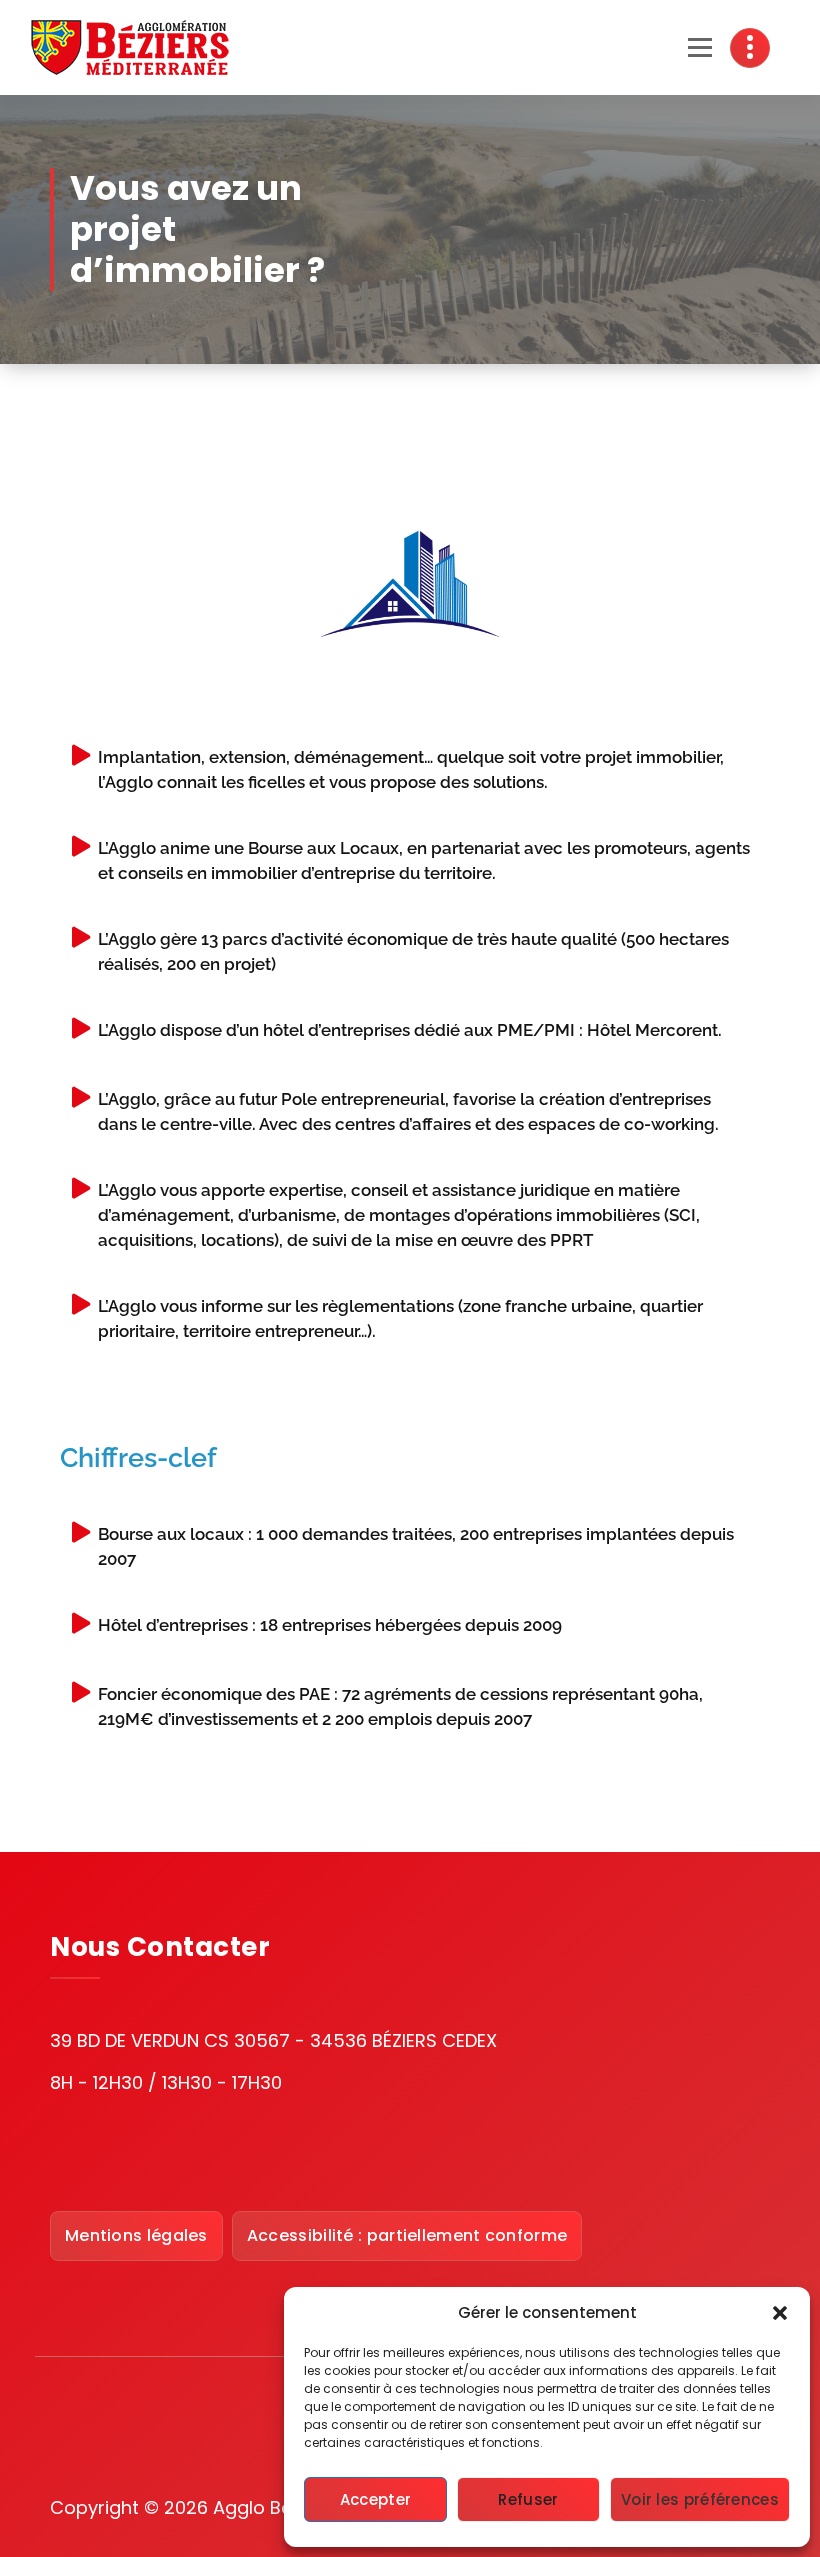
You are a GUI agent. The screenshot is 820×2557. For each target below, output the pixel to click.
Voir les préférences (700, 2499)
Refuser (528, 2499)
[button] (780, 2313)
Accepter (375, 2499)
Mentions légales (136, 2235)
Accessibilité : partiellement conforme (407, 2235)
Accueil (477, 202)
